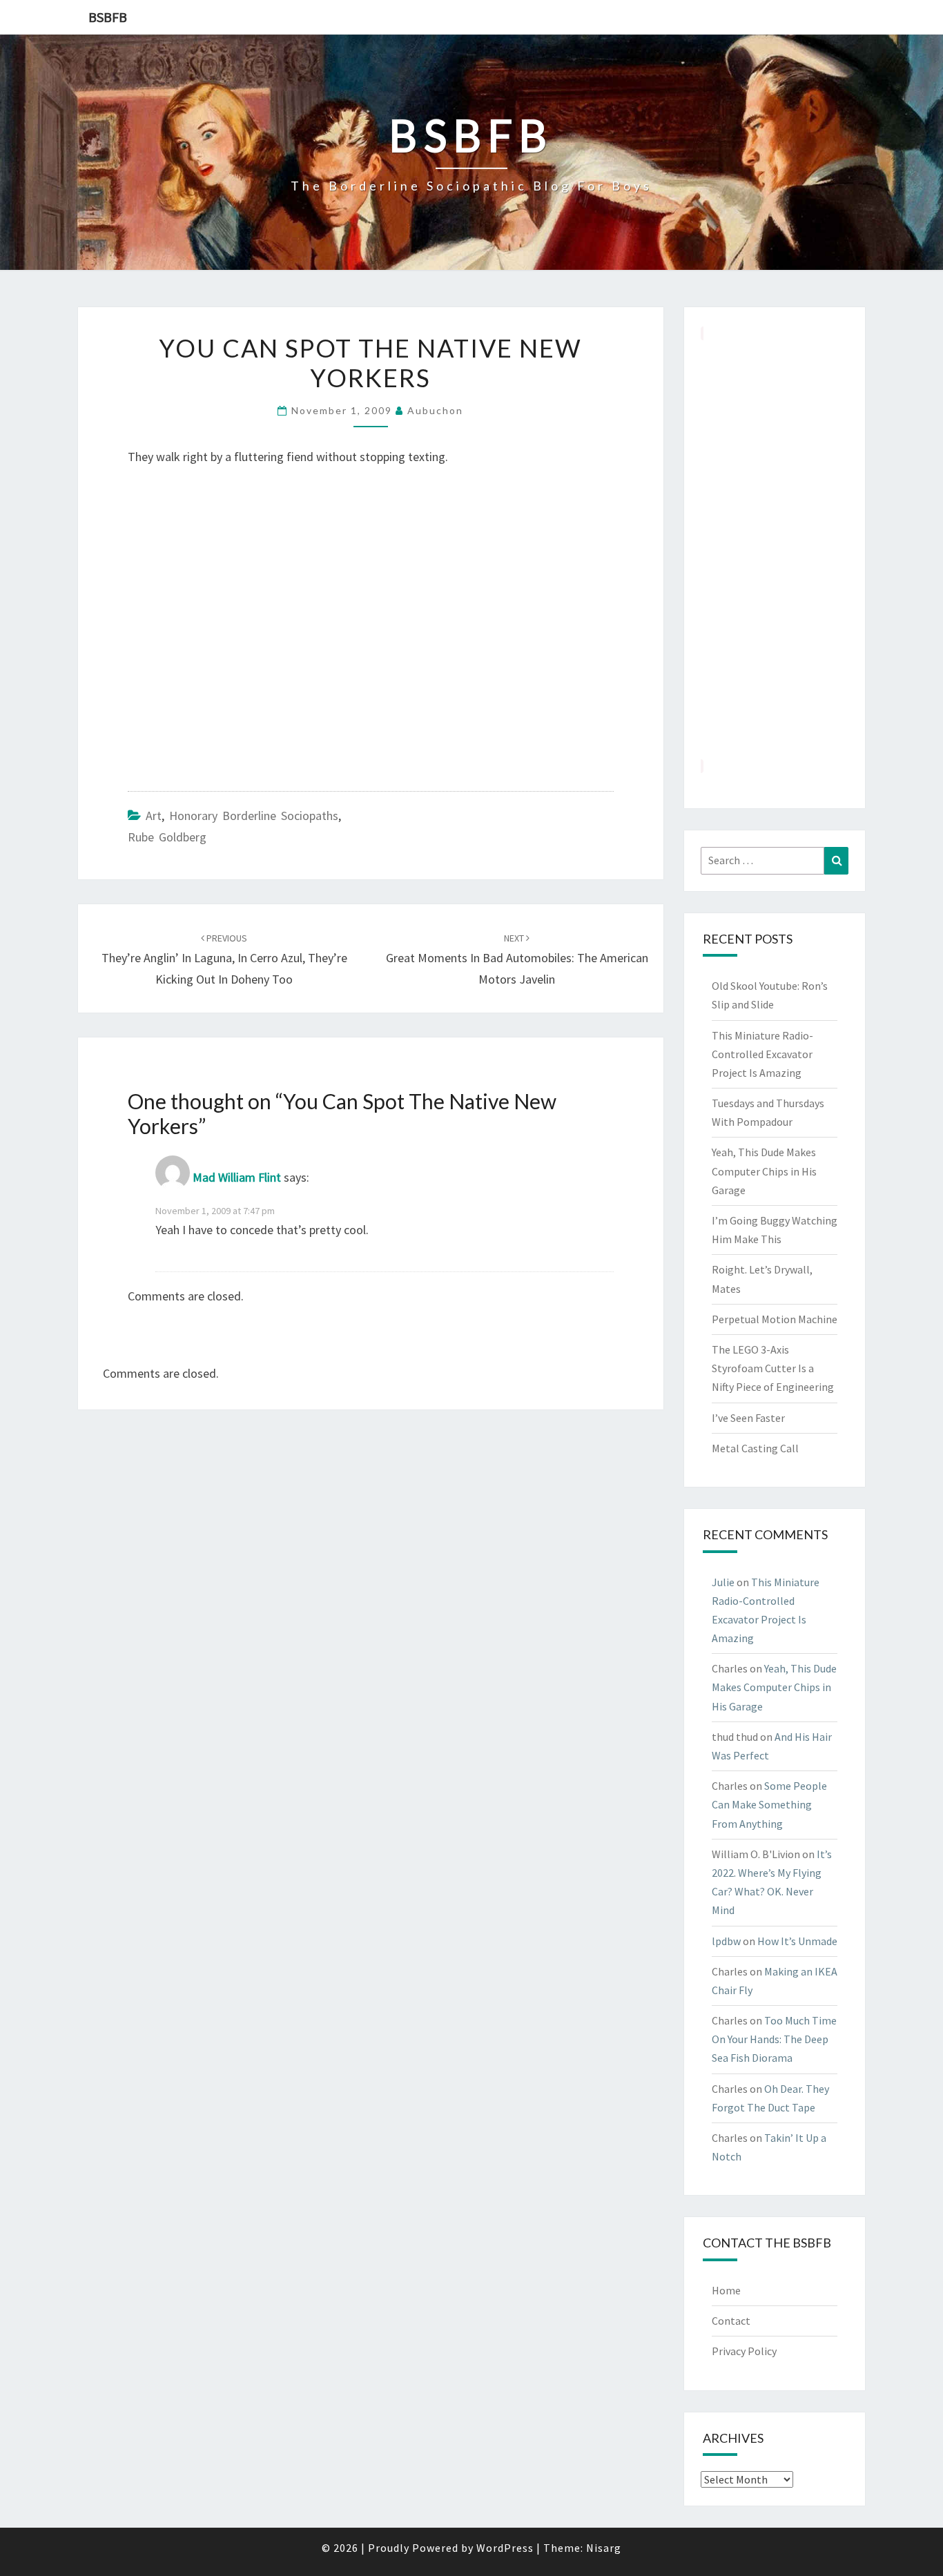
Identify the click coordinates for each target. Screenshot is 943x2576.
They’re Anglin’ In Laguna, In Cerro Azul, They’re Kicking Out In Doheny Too (224, 959)
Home (726, 2290)
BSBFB (108, 17)
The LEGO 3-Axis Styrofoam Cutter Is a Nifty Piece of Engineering (773, 1368)
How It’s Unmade (797, 1941)
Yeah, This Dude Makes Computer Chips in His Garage (764, 1171)
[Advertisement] (775, 549)
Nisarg (604, 2548)
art (154, 816)
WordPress (505, 2548)
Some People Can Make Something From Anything (769, 1804)
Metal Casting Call (755, 1448)
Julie (723, 1582)
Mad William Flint (237, 1178)
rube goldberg (167, 837)
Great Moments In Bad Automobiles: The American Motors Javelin (517, 959)
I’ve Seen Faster (748, 1418)
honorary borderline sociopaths (254, 816)
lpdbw (726, 1941)
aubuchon (435, 410)
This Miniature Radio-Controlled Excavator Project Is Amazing (762, 1054)
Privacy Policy (744, 2351)
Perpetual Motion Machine (775, 1319)
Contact (731, 2321)
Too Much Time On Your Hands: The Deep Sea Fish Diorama (774, 2039)
